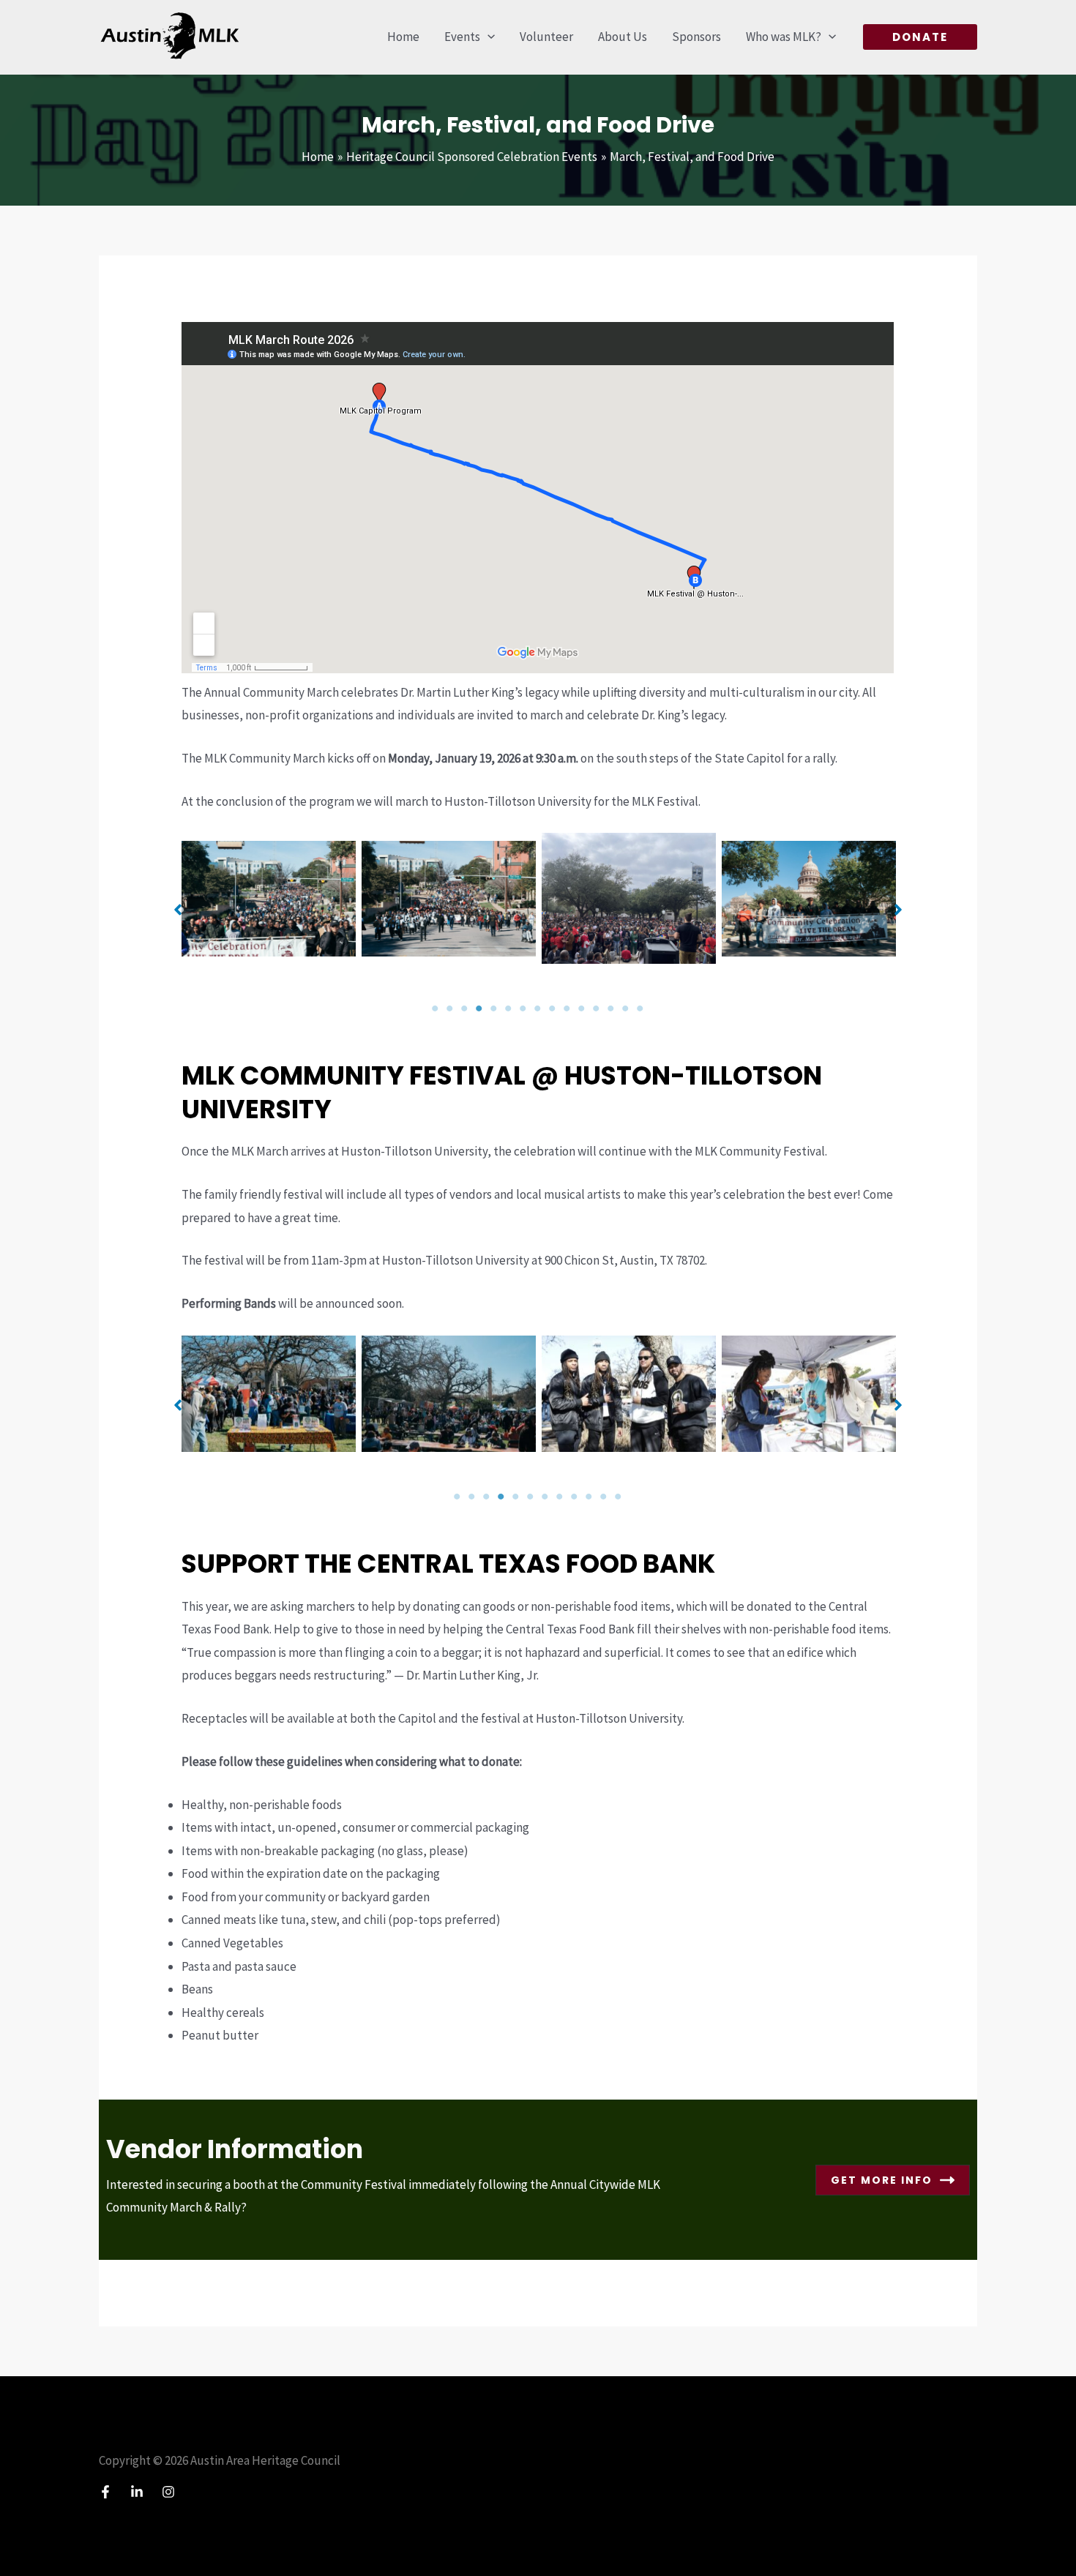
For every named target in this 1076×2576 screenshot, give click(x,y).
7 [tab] (523, 1008)
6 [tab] (509, 1008)
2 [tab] (450, 1008)
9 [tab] (553, 1008)
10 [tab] (567, 1008)
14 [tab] (626, 1008)
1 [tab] (436, 1008)
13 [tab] (611, 1008)
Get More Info (882, 2180)
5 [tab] (494, 1008)
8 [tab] (538, 1008)
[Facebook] (105, 2492)
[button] (487, 37)
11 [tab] (582, 1008)
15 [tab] (640, 1008)
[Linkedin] (137, 2492)
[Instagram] (168, 2492)
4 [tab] (479, 1008)
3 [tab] (465, 1008)
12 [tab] (597, 1008)
